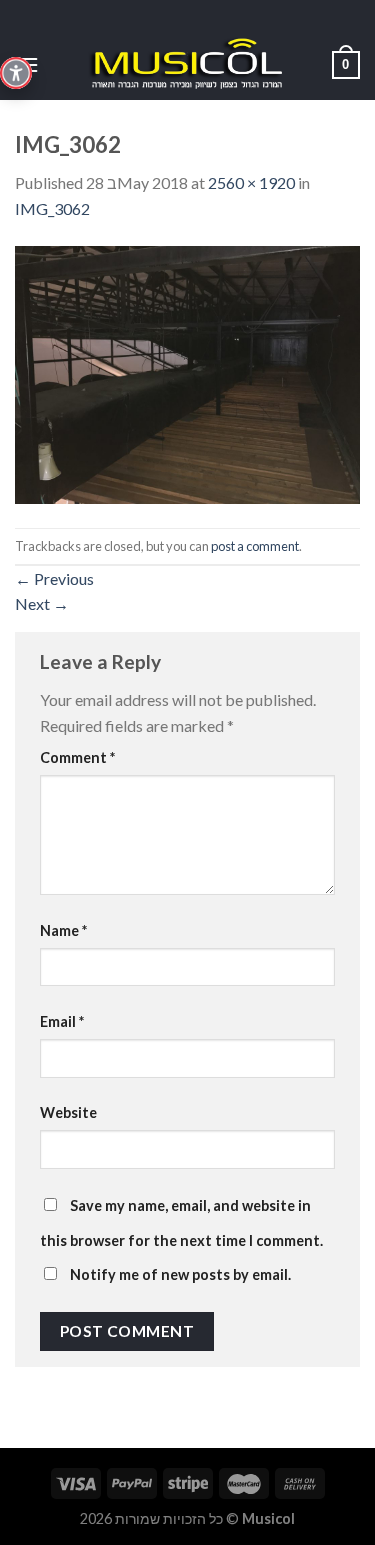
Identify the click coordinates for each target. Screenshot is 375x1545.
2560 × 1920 (251, 182)
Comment (77, 757)
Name (63, 930)
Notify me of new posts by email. (180, 1274)
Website (68, 1112)
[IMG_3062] (187, 372)
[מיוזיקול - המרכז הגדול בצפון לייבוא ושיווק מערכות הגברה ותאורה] (188, 65)
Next (42, 603)
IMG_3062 (52, 208)
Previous (54, 578)
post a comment (255, 546)
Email (62, 1021)
